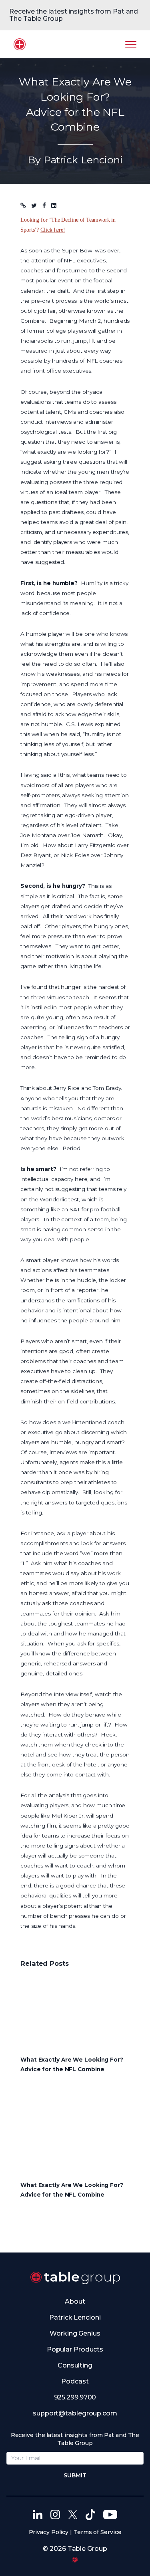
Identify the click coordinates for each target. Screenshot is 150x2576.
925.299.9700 (75, 2397)
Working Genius (75, 2333)
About (75, 2301)
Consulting (75, 2365)
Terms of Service (97, 2532)
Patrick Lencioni (75, 2317)
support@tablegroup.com (75, 2413)
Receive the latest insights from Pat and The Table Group (74, 15)
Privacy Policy (49, 2532)
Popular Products (75, 2349)
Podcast (75, 2381)
